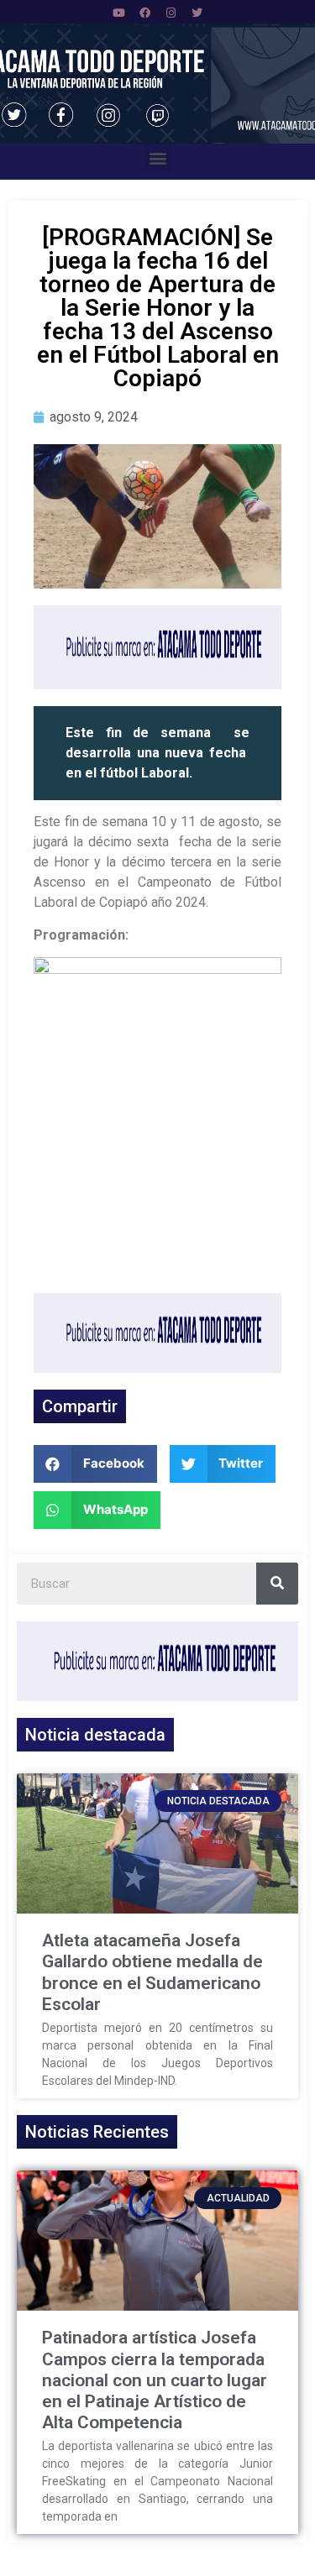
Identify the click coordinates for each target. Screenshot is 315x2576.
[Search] (277, 1584)
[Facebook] (144, 13)
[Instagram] (171, 13)
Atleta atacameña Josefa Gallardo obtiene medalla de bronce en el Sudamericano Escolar (152, 1972)
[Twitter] (197, 13)
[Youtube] (118, 13)
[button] (157, 157)
